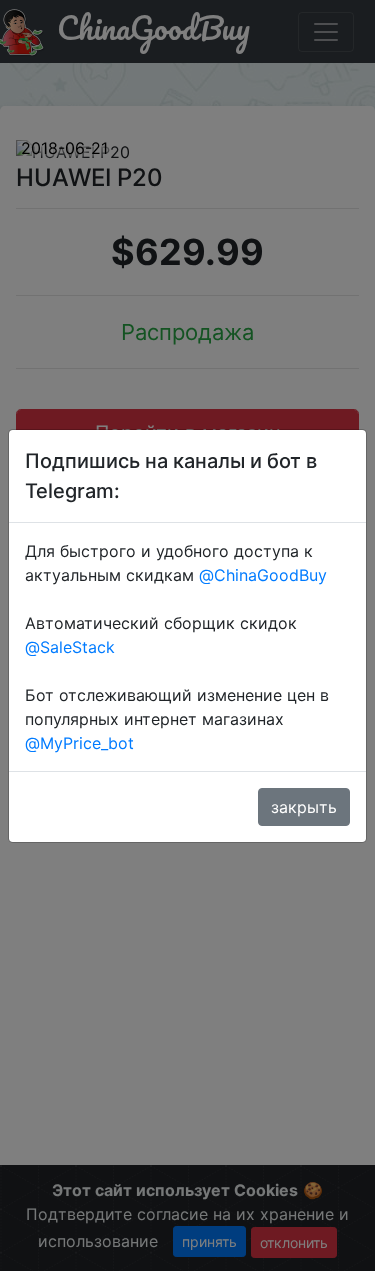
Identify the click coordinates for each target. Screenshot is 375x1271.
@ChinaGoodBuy (263, 575)
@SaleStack (70, 647)
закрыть (304, 807)
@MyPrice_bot (79, 743)
